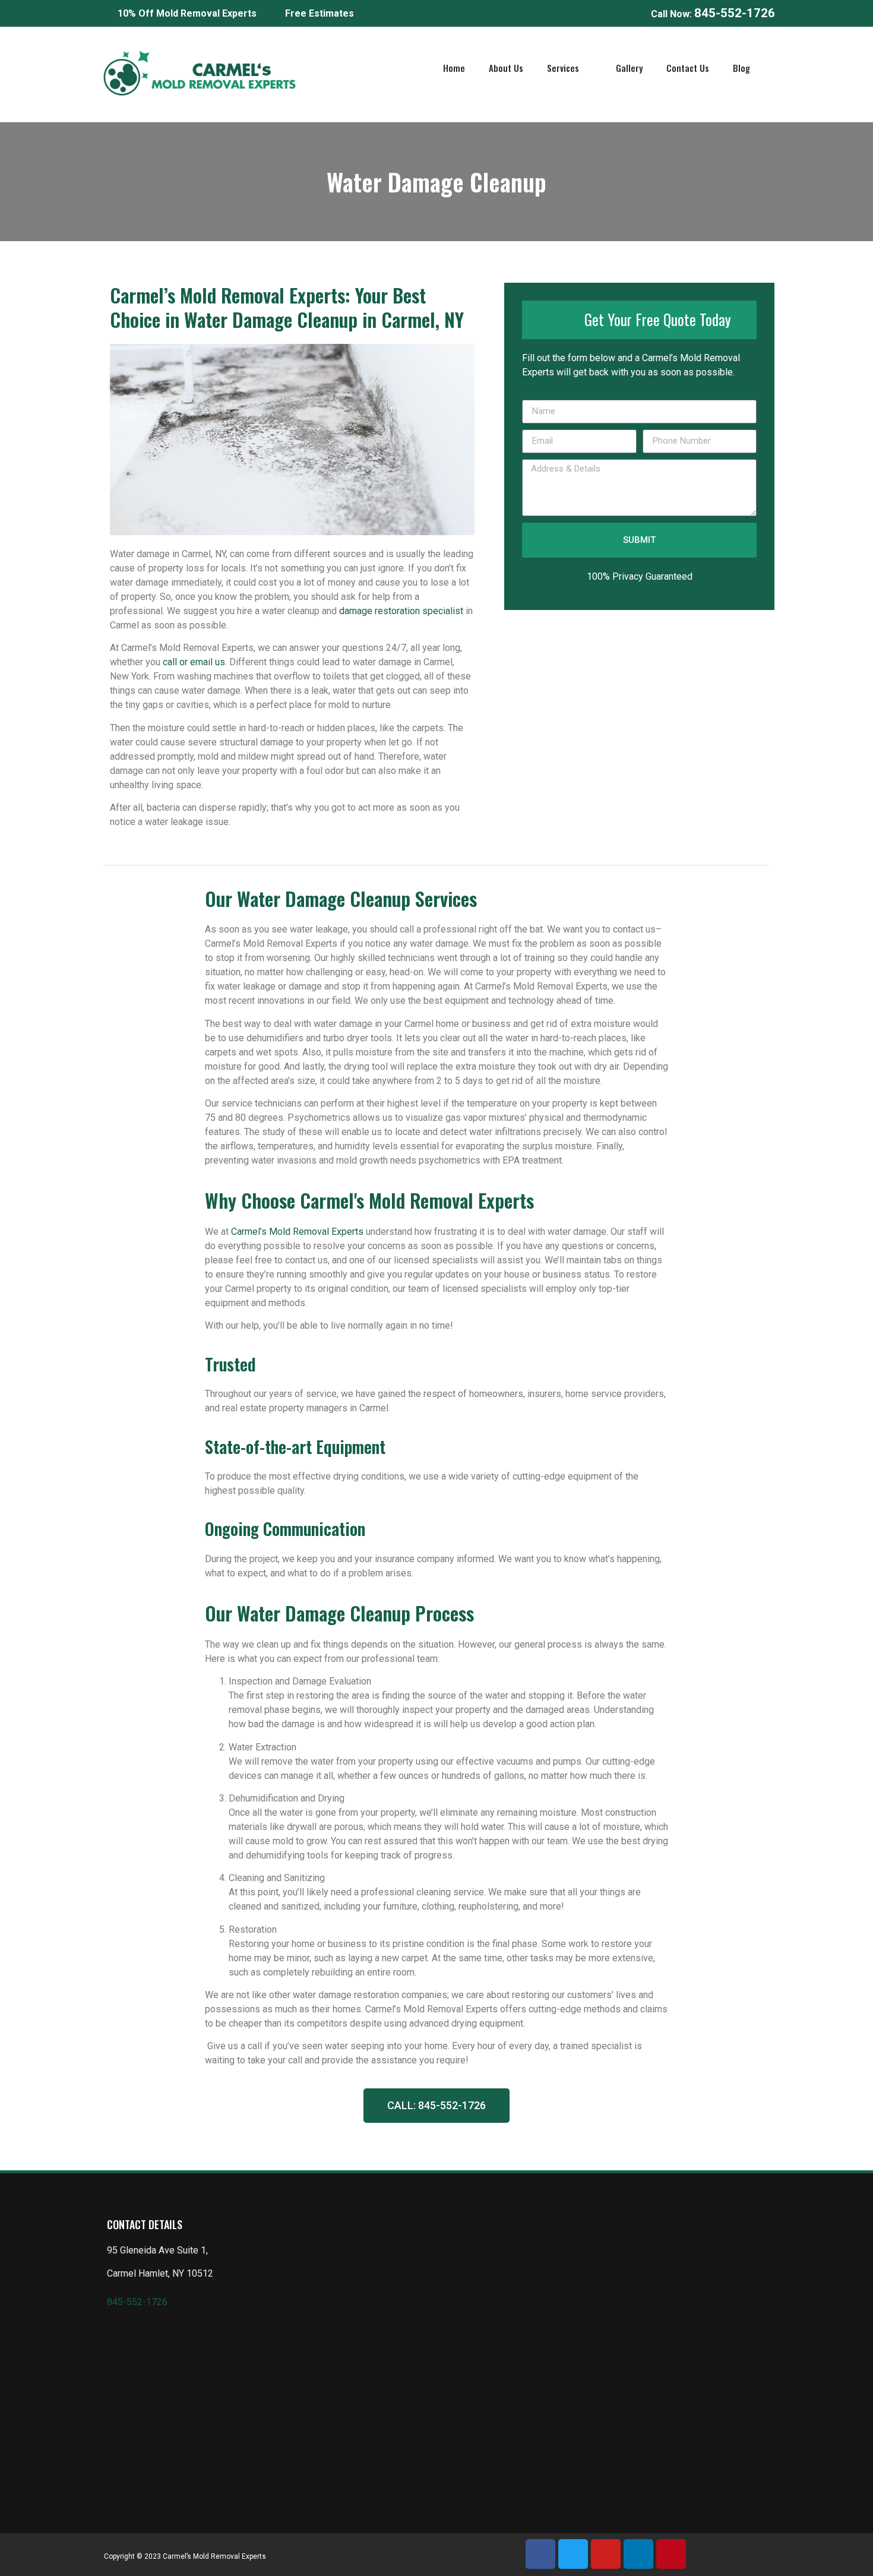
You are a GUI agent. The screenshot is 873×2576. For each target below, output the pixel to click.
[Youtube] (606, 2554)
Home (454, 68)
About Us (506, 68)
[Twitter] (573, 2554)
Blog (741, 68)
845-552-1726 (137, 2302)
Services (563, 68)
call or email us (194, 662)
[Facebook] (540, 2554)
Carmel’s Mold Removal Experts (297, 1232)
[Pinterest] (671, 2554)
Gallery (629, 68)
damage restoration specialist (402, 611)
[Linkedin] (638, 2554)
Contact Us (688, 68)
